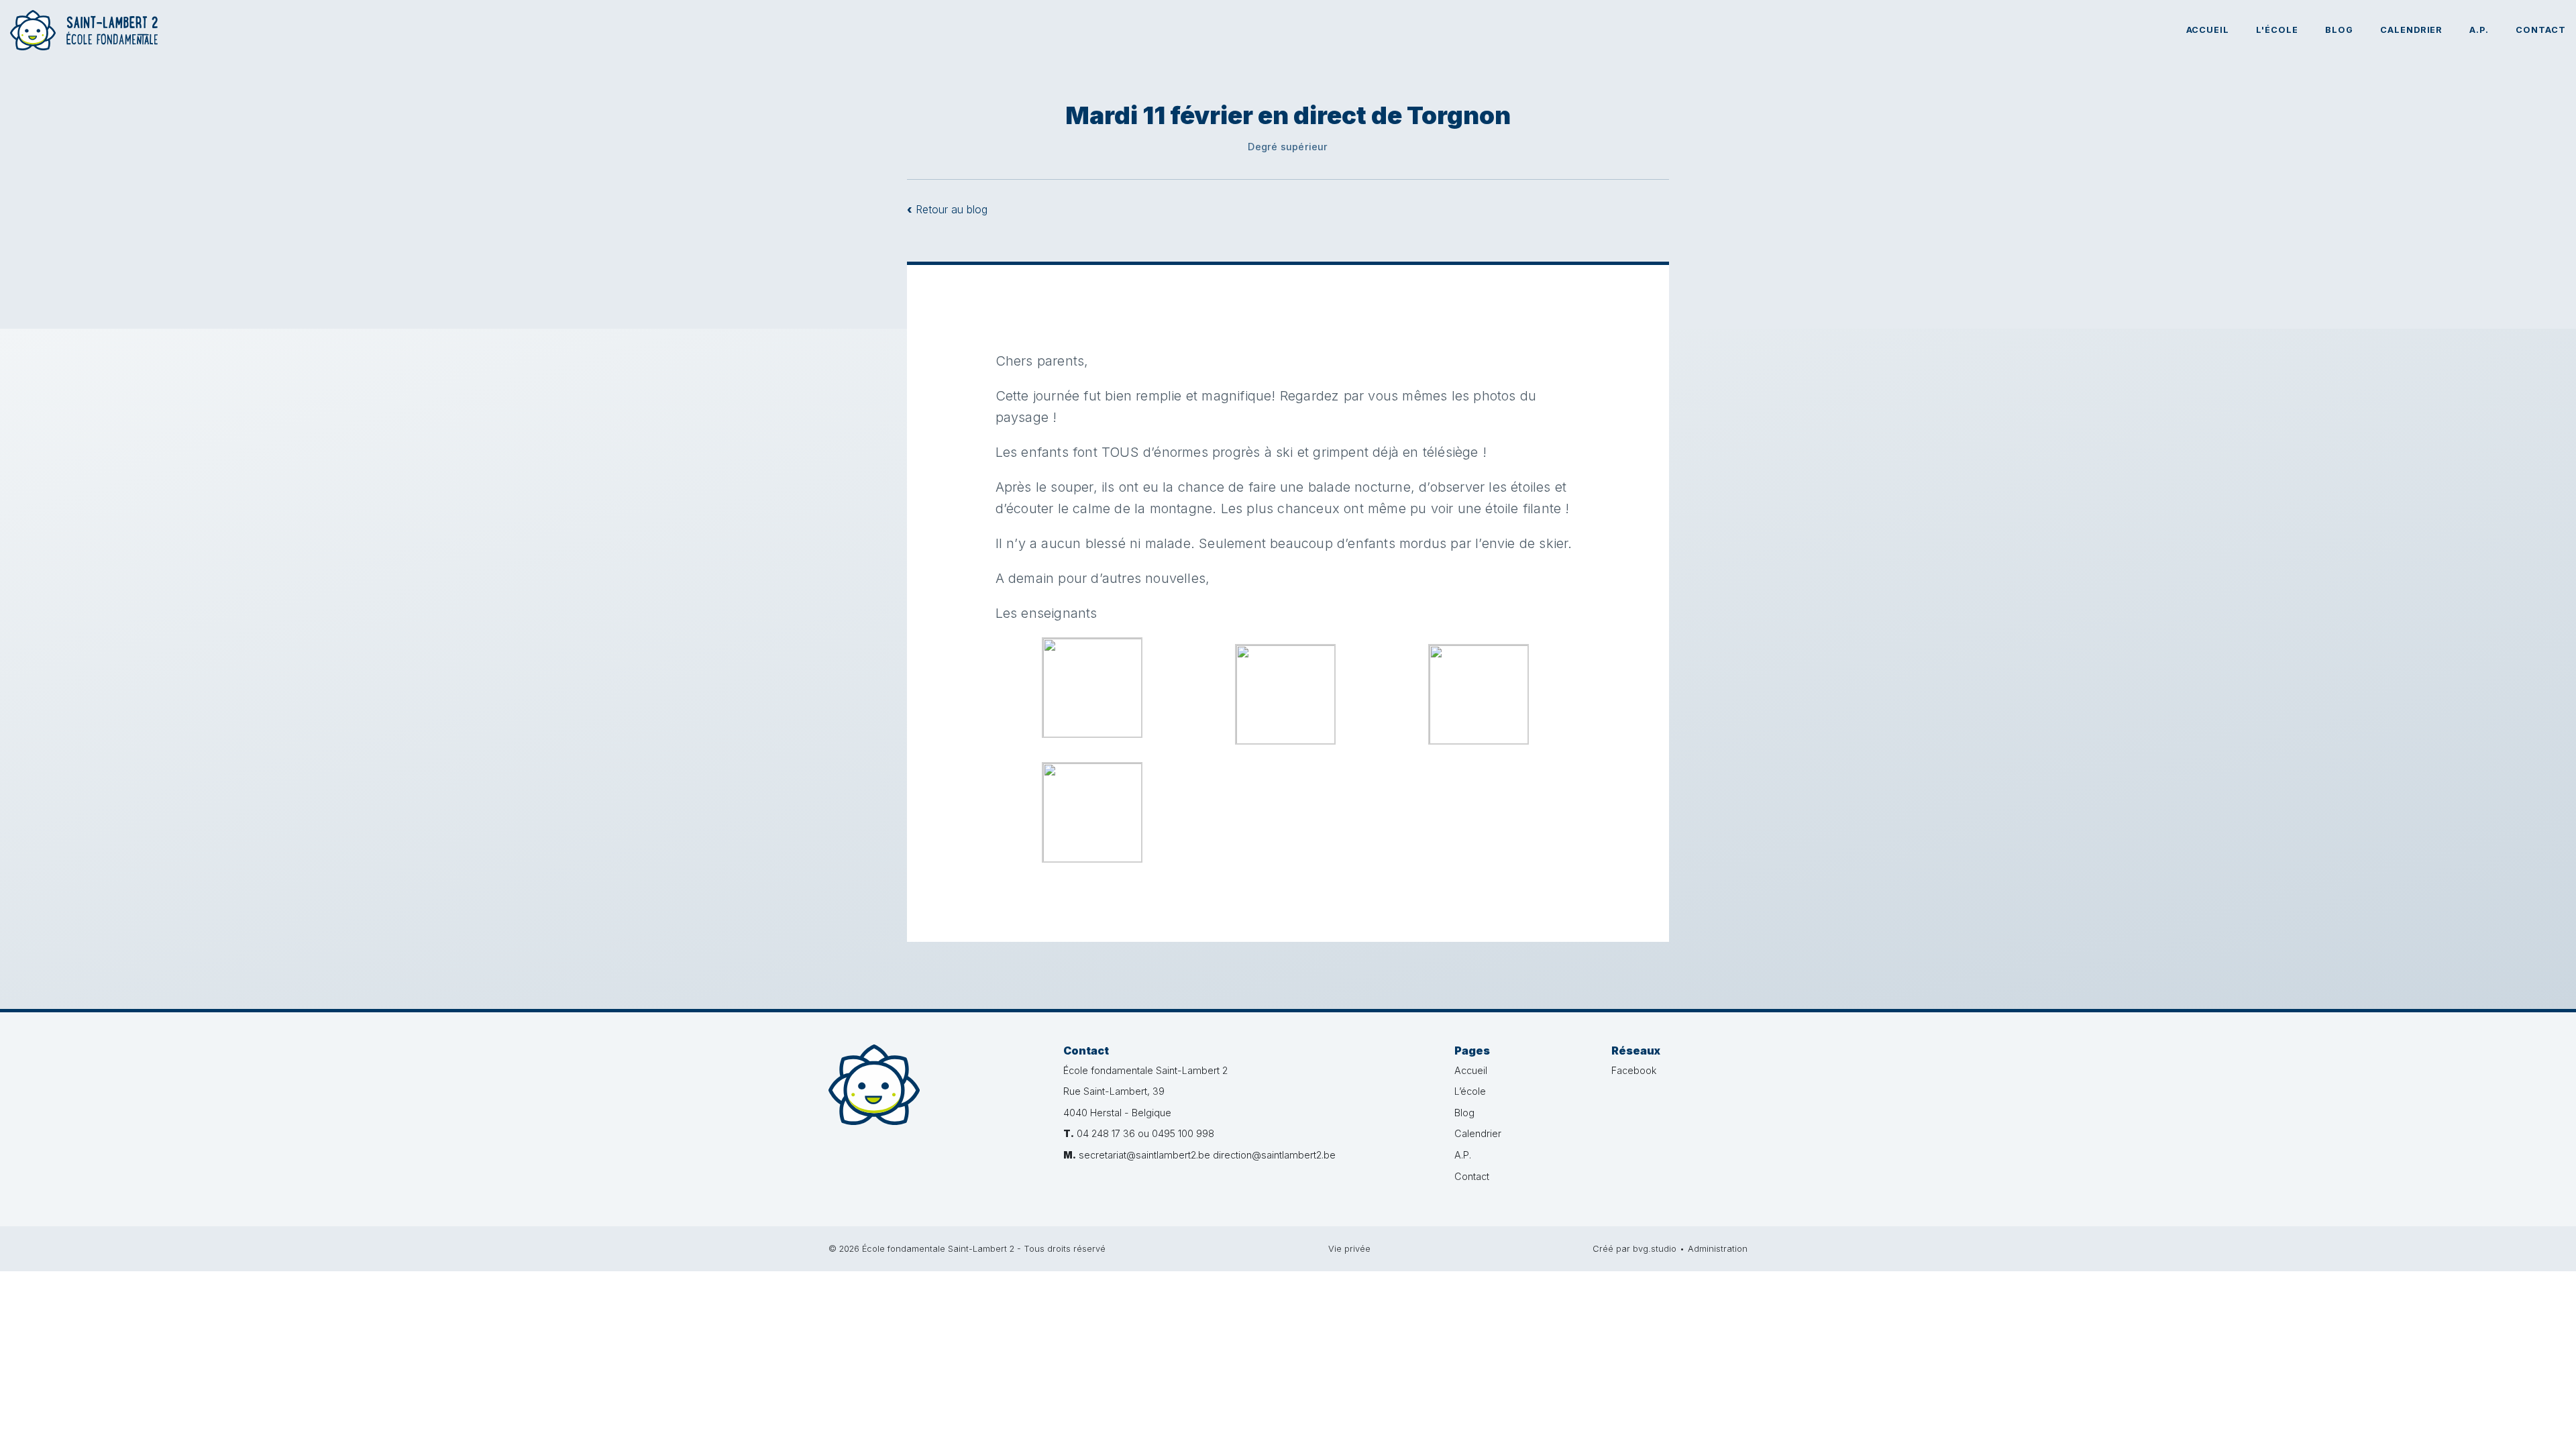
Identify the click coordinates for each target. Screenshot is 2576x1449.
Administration (1718, 1249)
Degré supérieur (1288, 147)
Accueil (2208, 30)
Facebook (1634, 1070)
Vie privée (1349, 1249)
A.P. (2479, 30)
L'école (2277, 30)
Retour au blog (947, 209)
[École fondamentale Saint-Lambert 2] (936, 1103)
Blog (2339, 30)
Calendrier (2412, 30)
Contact (2541, 30)
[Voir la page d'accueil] (84, 30)
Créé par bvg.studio (1634, 1249)
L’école (1470, 1091)
